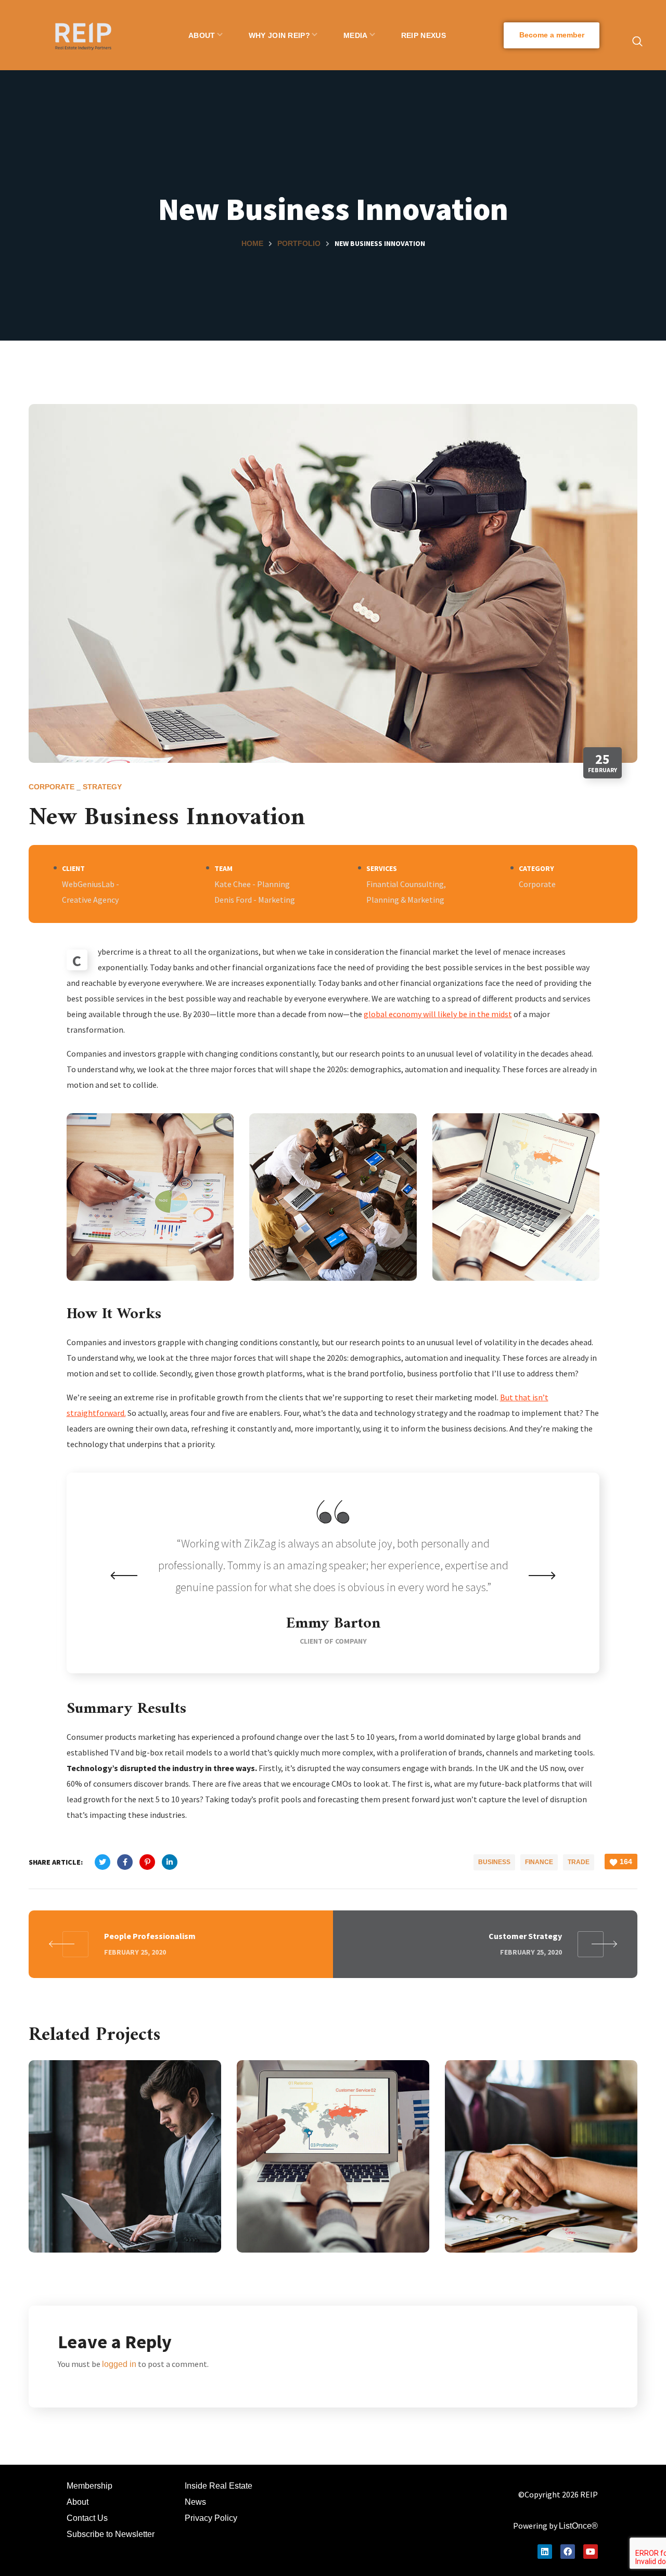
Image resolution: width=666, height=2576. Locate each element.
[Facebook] (568, 2552)
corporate (52, 787)
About (78, 2502)
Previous (124, 1576)
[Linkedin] (545, 2552)
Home (252, 243)
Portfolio (299, 243)
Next (542, 1576)
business (494, 1862)
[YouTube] (591, 2552)
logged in (119, 2364)
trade (579, 1862)
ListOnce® (578, 2526)
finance (539, 1862)
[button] (552, 35)
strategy (102, 787)
